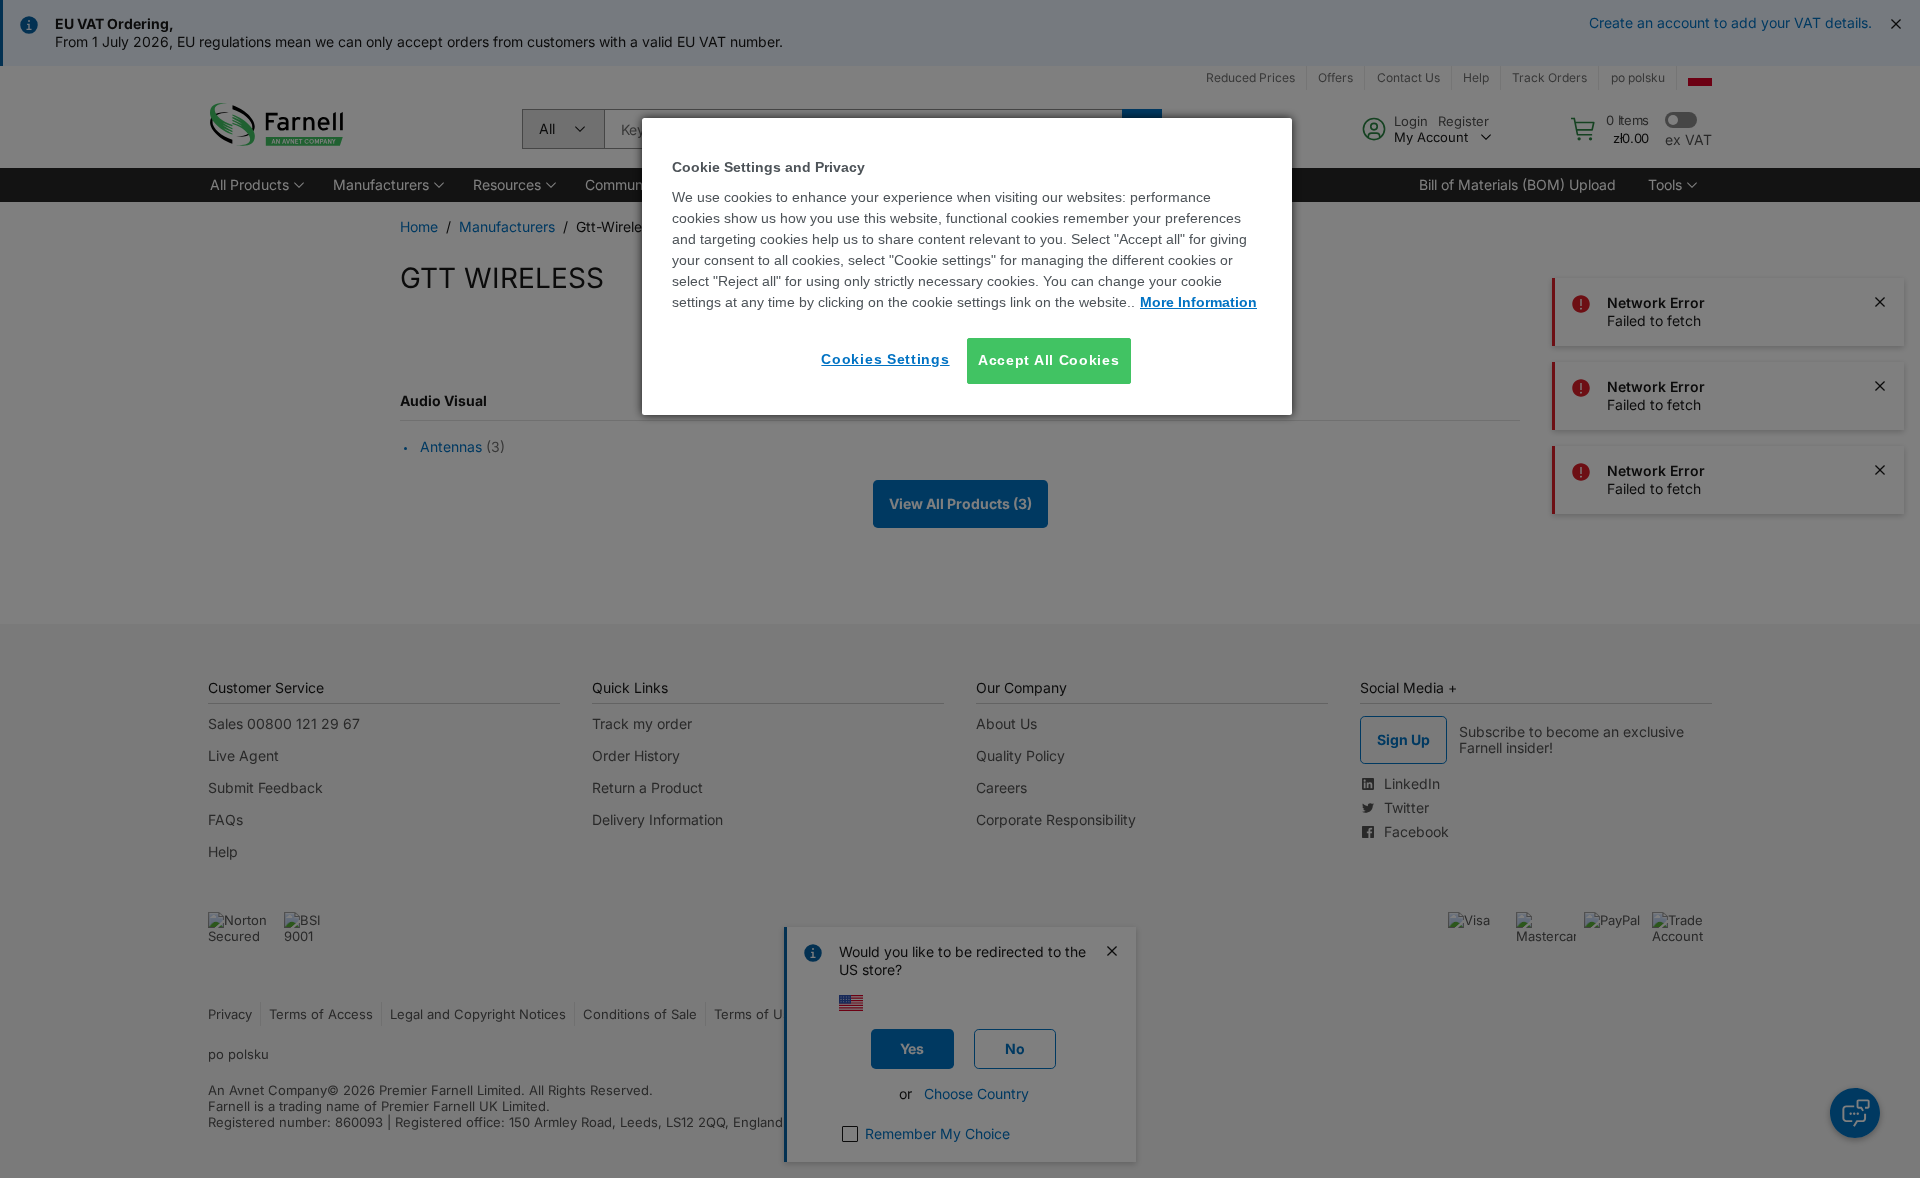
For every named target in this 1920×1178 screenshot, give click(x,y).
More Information (1198, 302)
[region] (967, 266)
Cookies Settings (885, 359)
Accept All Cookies (1049, 360)
